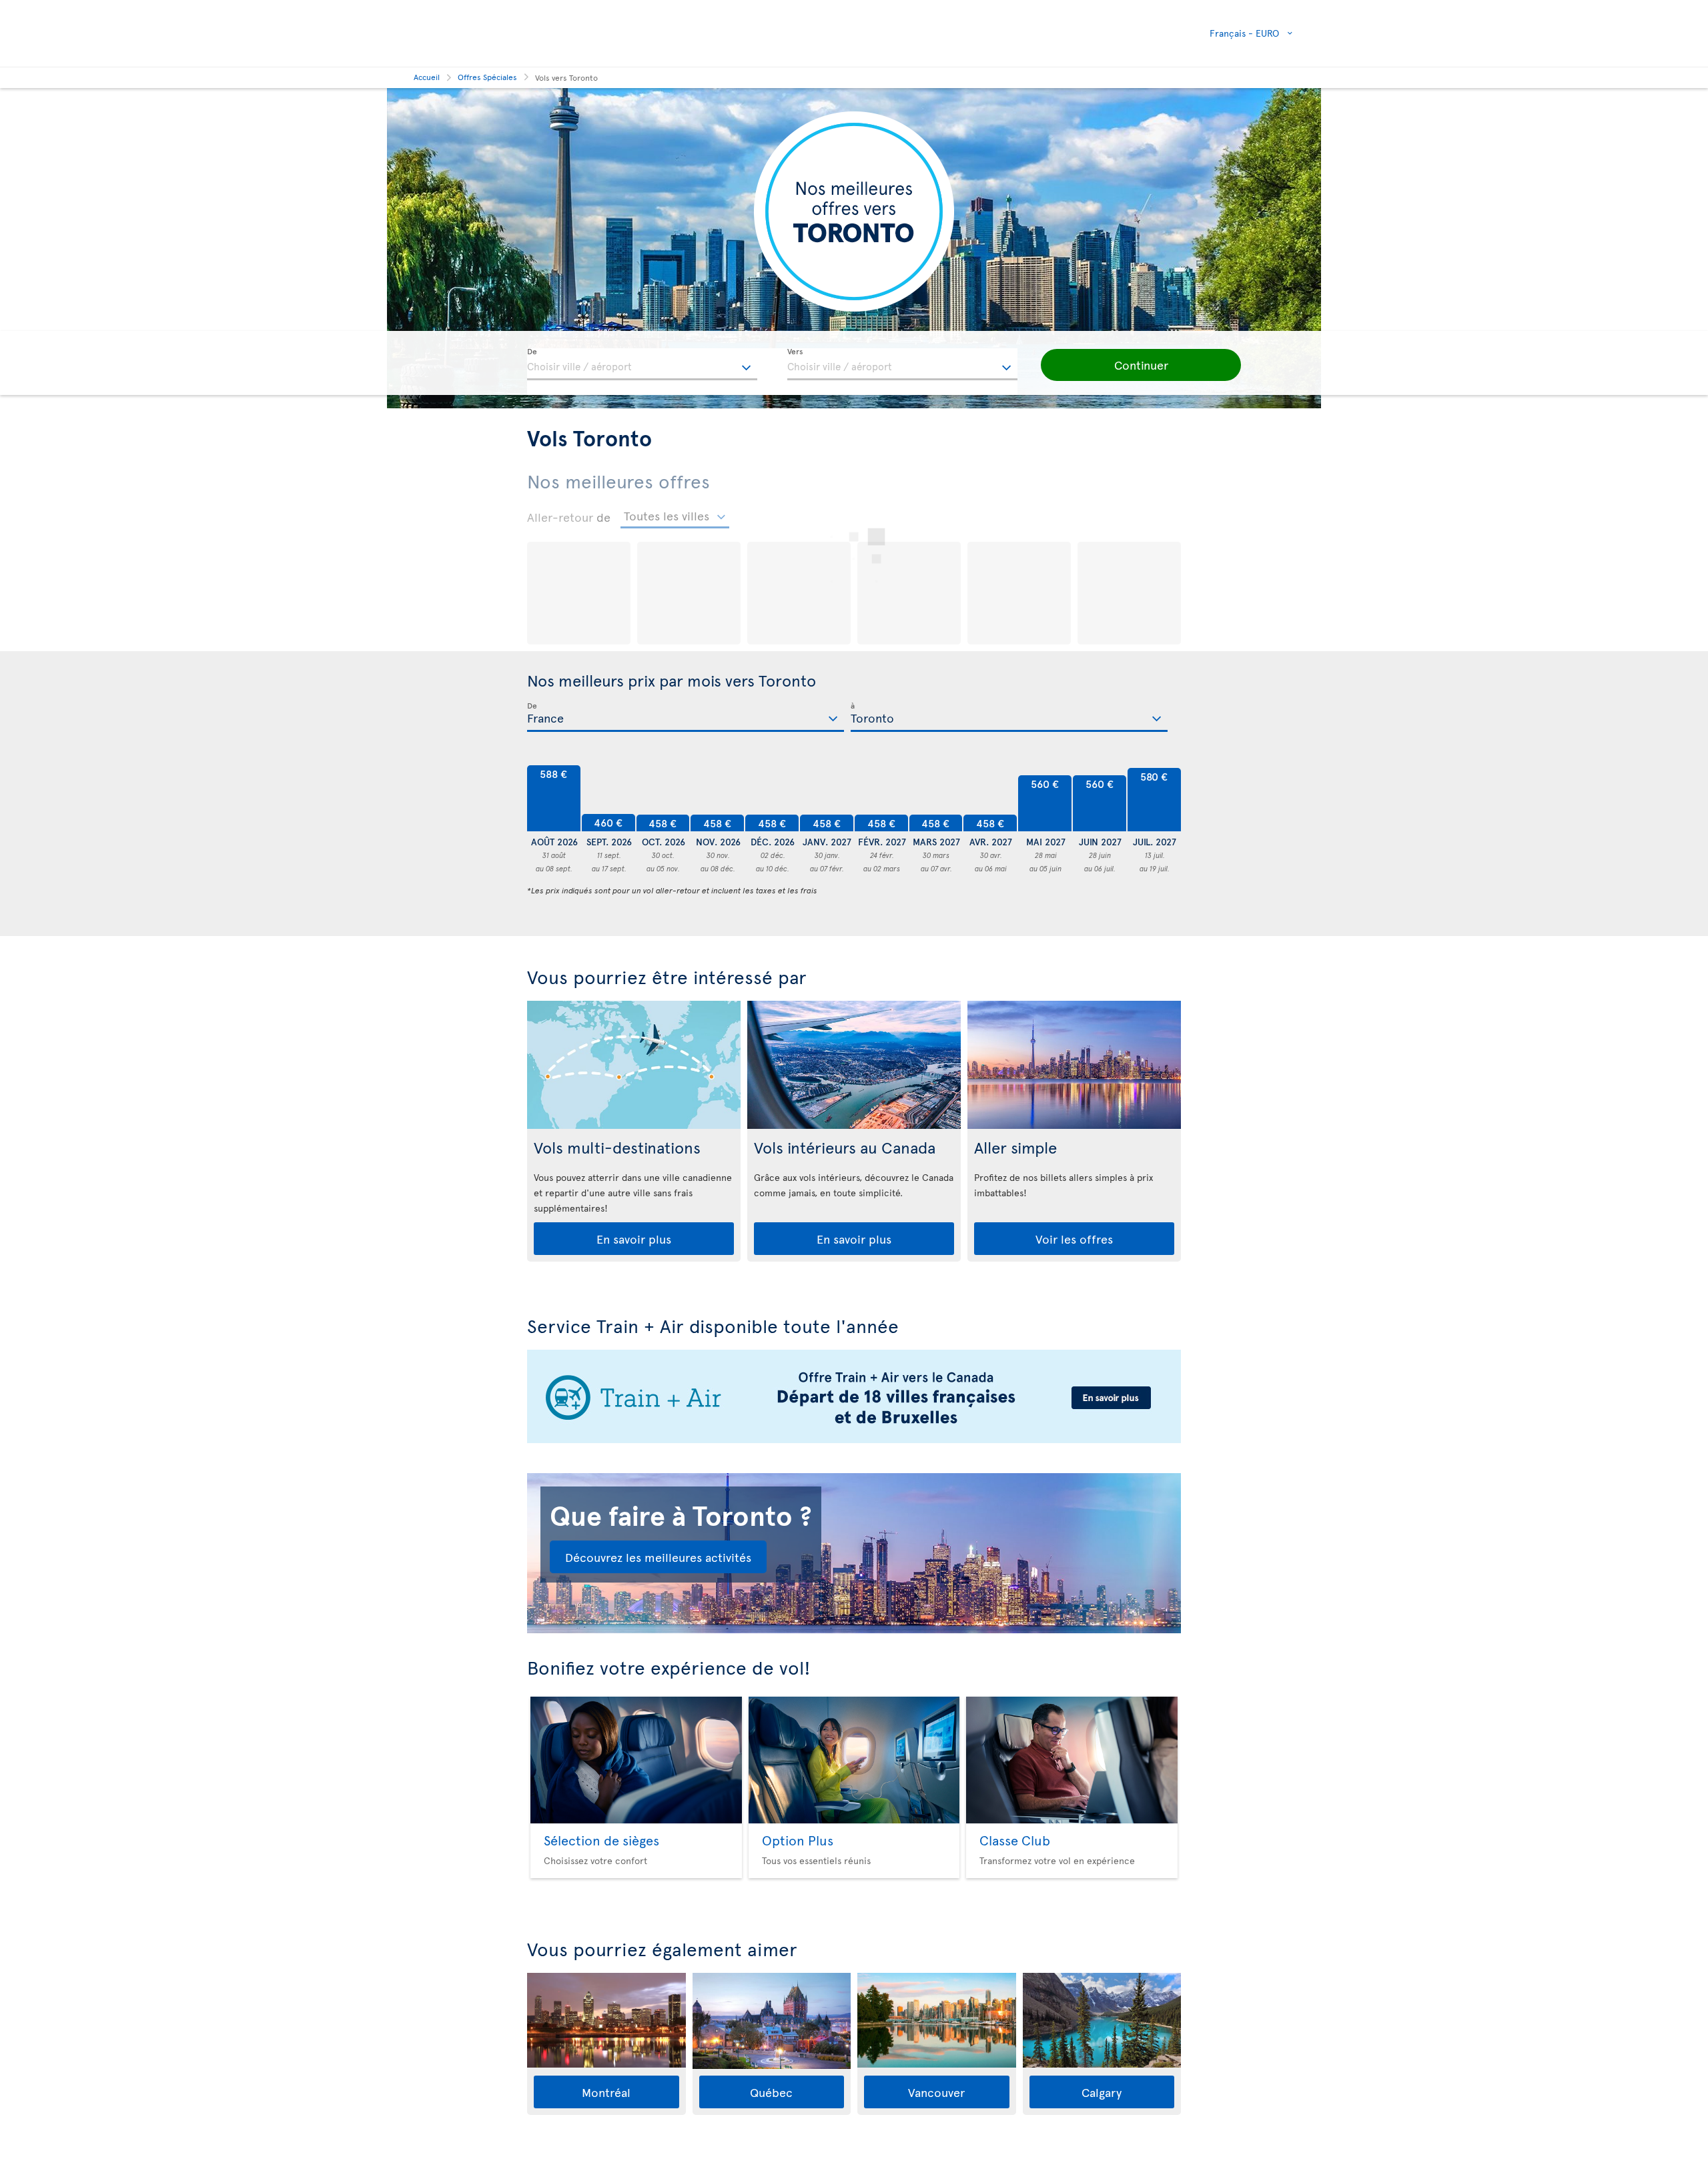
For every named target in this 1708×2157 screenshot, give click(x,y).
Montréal (606, 2092)
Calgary (1102, 2092)
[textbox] (642, 364)
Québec (771, 2092)
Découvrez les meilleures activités (658, 1557)
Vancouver (936, 2092)
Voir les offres (1074, 1239)
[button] (1141, 365)
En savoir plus (634, 1239)
